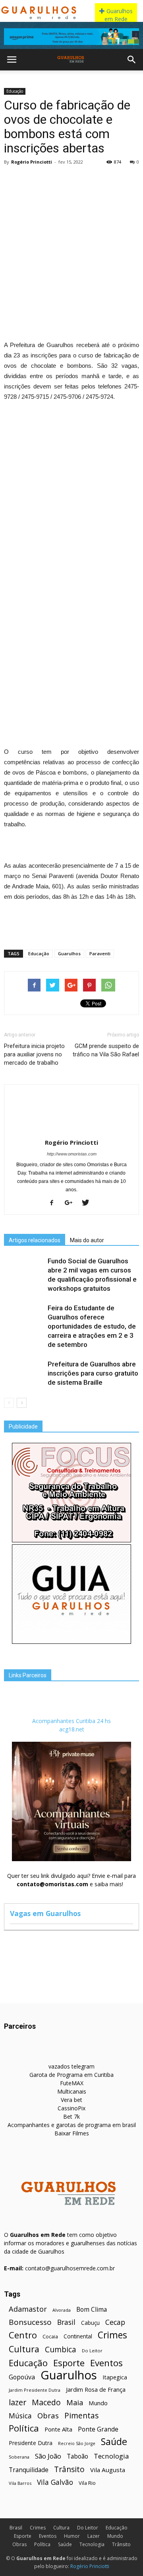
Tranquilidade (29, 2470)
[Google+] (71, 1203)
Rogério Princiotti (32, 162)
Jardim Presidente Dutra (35, 2390)
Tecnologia (111, 2456)
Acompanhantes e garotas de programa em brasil (72, 2125)
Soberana (19, 2457)
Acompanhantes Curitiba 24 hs (71, 1721)
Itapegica (115, 2377)
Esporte (69, 2363)
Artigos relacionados (35, 1240)
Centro (23, 2335)
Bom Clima (92, 2310)
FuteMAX (72, 2083)
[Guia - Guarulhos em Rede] (71, 1642)
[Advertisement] (71, 244)
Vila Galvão (55, 2482)
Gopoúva (22, 2377)
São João (48, 2456)
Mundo (98, 2403)
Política (24, 2428)
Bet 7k (71, 2116)
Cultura (24, 2349)
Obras (48, 2415)
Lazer (94, 2536)
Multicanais (72, 2091)
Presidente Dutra (31, 2443)
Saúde (114, 2442)
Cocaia (50, 2337)
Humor (72, 2536)
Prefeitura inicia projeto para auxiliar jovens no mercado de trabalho (34, 1054)
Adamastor (28, 2309)
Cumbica (61, 2350)
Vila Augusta (108, 2470)
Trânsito (69, 2469)
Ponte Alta (58, 2429)
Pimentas (82, 2415)
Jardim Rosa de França (96, 2389)
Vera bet (71, 2100)
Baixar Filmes (72, 2133)
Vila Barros (20, 2483)
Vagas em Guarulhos (45, 1913)
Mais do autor (87, 1240)
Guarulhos (69, 953)
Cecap (115, 2322)
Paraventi (100, 953)
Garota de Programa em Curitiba (71, 2075)
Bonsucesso (30, 2322)
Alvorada (62, 2310)
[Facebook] (55, 1203)
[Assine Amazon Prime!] (71, 37)
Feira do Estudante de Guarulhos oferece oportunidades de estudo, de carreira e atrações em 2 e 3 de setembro (92, 1326)
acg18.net (72, 1729)
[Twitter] (88, 1203)
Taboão (77, 2456)
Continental (78, 2336)
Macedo (46, 2402)
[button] (132, 60)
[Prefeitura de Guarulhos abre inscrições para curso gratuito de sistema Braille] (24, 1373)
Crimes (112, 2335)
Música (20, 2416)
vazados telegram (71, 2066)
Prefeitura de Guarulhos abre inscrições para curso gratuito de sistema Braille (93, 1373)
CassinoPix (71, 2108)
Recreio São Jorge (77, 2443)
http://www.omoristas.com (72, 1154)
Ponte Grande (98, 2429)
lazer (17, 2402)
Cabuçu (90, 2323)
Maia (75, 2402)
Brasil (66, 2322)
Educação (15, 91)
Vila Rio (87, 2483)
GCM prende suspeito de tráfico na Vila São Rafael (106, 1050)
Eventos (106, 2363)
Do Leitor (92, 2351)
